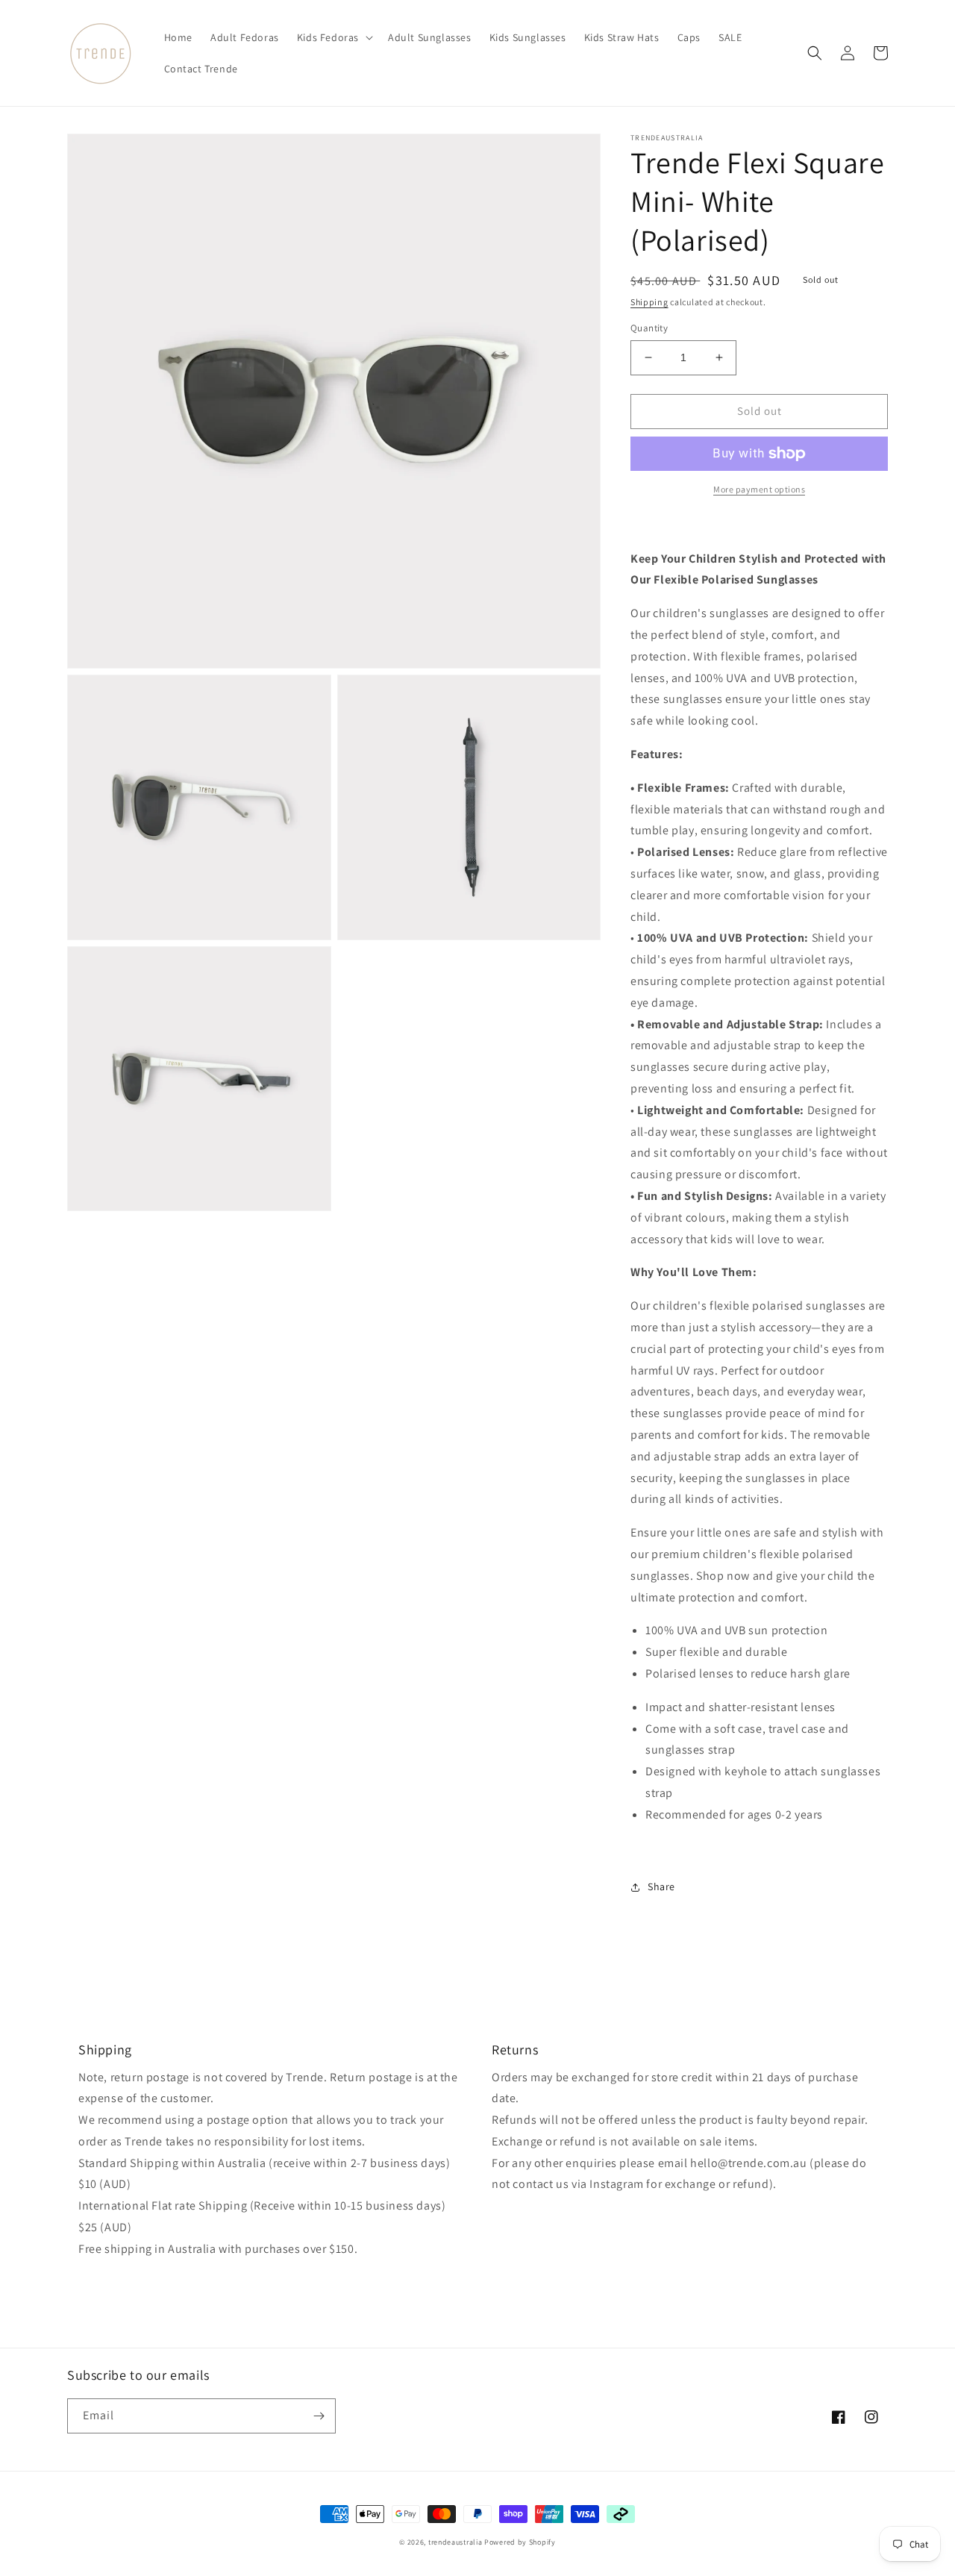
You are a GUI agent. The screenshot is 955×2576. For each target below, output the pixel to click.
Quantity (649, 328)
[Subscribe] (319, 2416)
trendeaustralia (455, 2542)
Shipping (649, 302)
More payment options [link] (759, 489)
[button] (334, 37)
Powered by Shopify (520, 2542)
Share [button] (661, 1886)
